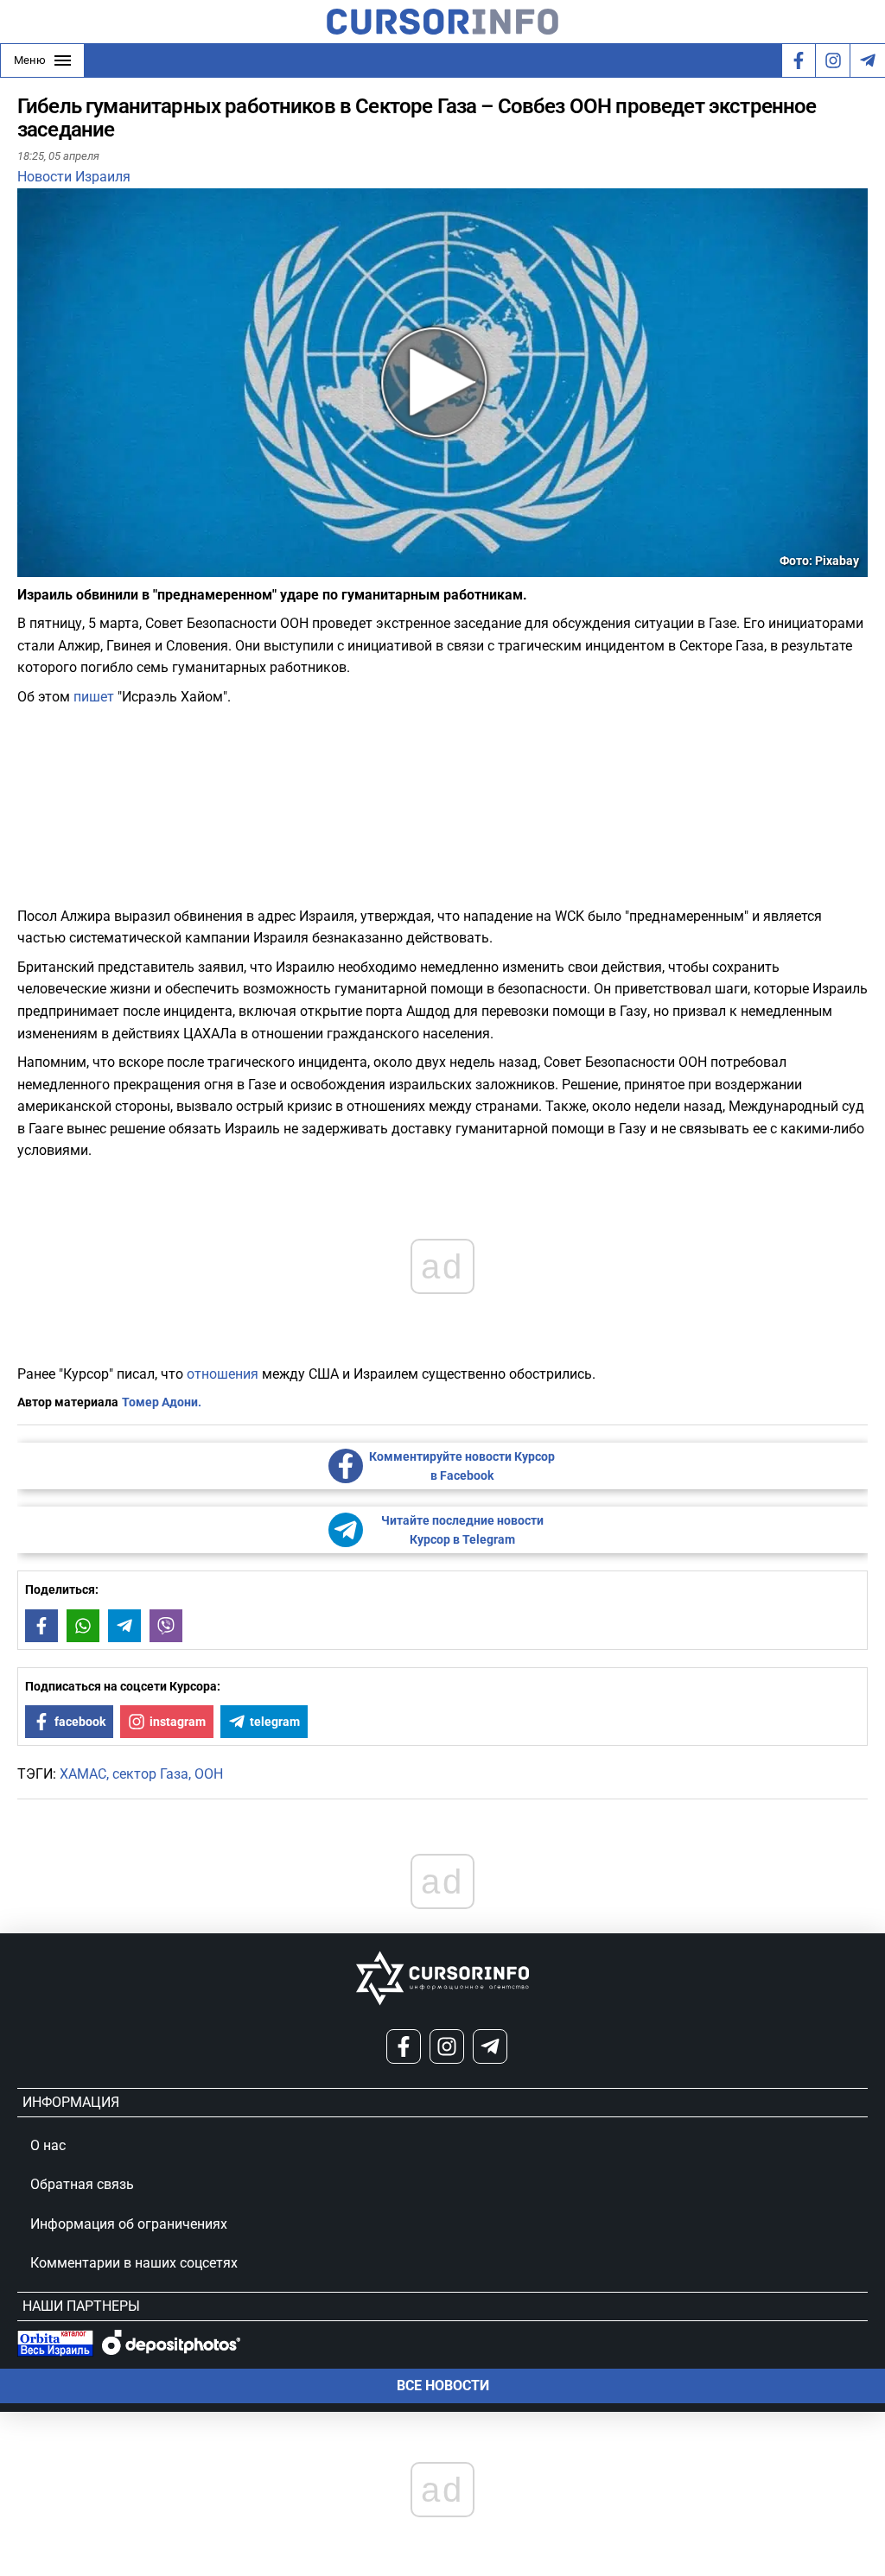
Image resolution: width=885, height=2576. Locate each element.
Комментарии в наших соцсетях (134, 2263)
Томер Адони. (162, 1402)
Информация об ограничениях (129, 2224)
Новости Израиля (74, 177)
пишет (94, 697)
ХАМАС (83, 1774)
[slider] (99, 570)
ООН (209, 1774)
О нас (48, 2145)
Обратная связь (82, 2184)
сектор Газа (150, 1774)
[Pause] (32, 566)
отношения (223, 1374)
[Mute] (55, 566)
